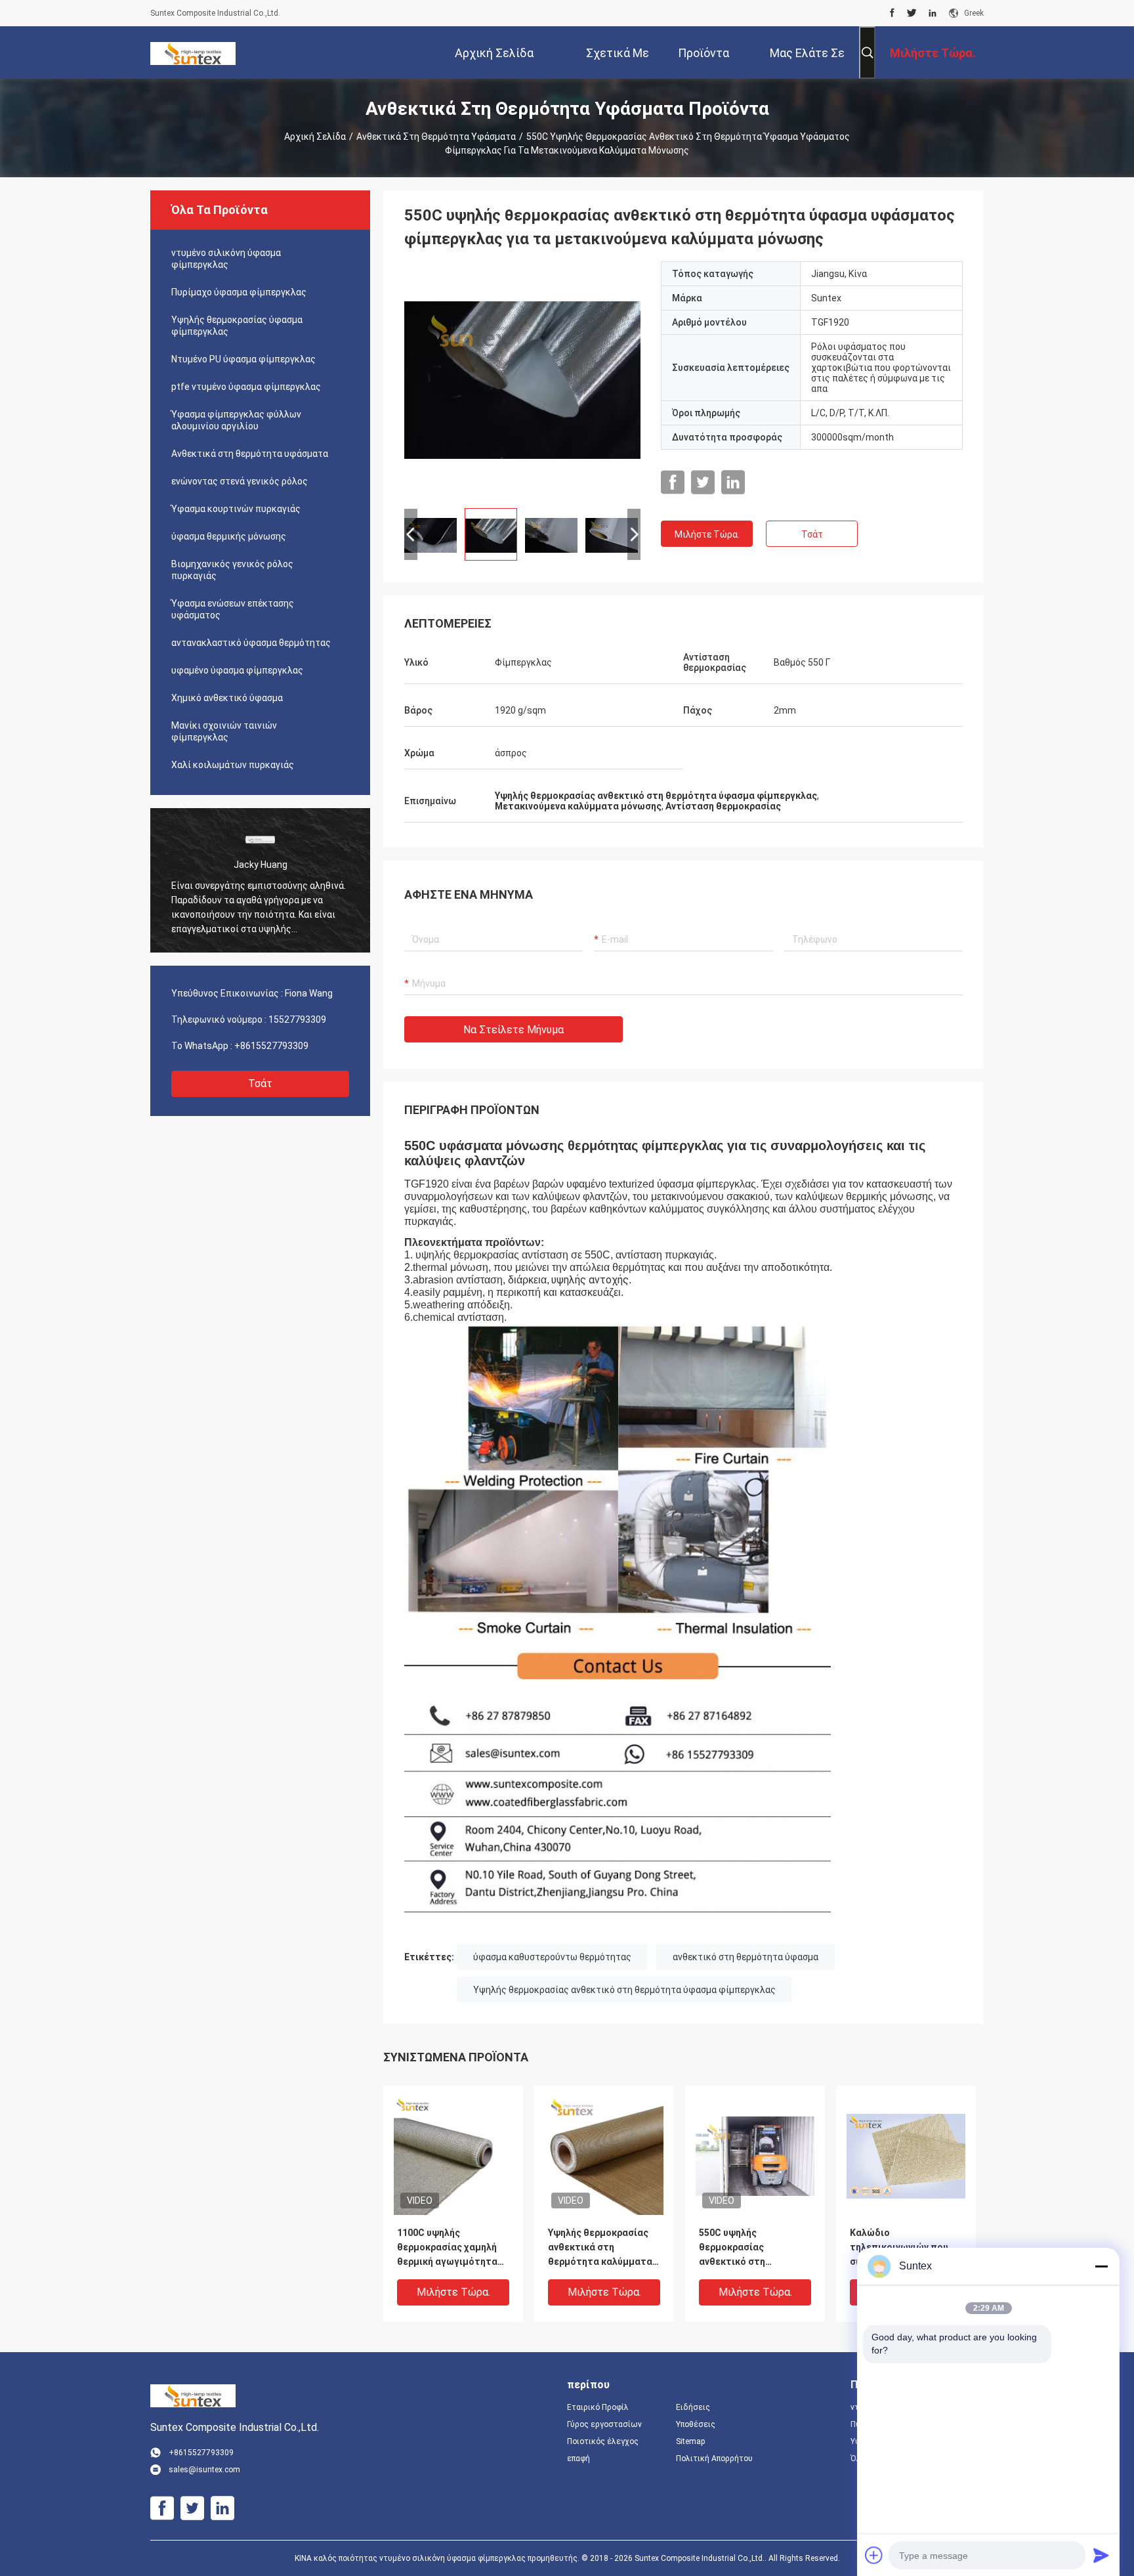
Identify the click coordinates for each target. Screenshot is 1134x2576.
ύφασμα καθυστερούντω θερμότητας (552, 1957)
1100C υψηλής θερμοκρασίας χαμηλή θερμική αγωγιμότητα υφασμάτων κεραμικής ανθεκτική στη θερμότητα (449, 2248)
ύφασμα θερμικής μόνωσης (229, 536)
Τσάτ (260, 1084)
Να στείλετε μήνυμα (514, 1030)
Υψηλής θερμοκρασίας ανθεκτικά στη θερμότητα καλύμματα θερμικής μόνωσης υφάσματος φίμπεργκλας (600, 2248)
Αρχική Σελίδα (315, 137)
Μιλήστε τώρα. (707, 534)
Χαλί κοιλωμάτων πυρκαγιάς (233, 765)
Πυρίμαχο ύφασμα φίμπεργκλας (239, 292)
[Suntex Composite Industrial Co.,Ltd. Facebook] (892, 13)
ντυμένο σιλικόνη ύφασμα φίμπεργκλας (226, 259)
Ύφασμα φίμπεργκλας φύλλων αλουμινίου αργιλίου (236, 420)
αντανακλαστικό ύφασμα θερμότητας (251, 643)
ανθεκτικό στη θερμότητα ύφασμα (745, 1957)
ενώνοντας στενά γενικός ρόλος (240, 481)
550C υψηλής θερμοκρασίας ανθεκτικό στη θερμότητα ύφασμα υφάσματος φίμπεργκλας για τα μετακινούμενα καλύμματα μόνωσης (746, 2248)
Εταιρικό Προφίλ (598, 2407)
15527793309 (297, 1020)
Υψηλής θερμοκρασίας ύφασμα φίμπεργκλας (237, 326)
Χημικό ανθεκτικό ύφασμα (227, 698)
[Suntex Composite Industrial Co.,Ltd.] (193, 53)
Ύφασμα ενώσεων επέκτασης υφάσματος (233, 609)
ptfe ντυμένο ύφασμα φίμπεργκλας (246, 387)
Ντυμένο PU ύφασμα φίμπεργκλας (243, 359)
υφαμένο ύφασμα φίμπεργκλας (237, 670)
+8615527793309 (271, 1046)
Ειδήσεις (693, 2407)
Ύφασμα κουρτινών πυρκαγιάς (236, 509)
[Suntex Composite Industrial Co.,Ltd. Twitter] (912, 13)
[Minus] (1101, 2266)
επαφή (578, 2458)
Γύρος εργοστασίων (604, 2424)
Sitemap (690, 2441)
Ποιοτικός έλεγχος (603, 2441)
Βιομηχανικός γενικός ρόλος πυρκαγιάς (232, 570)
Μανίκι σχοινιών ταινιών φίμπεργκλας (224, 731)
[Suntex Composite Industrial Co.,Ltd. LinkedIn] (933, 13)
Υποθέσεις (696, 2424)
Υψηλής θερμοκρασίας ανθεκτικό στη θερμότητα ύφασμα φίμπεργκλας (624, 1990)
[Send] (1101, 2555)
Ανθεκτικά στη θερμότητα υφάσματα (436, 137)
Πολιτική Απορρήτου (714, 2458)
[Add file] (874, 2555)
